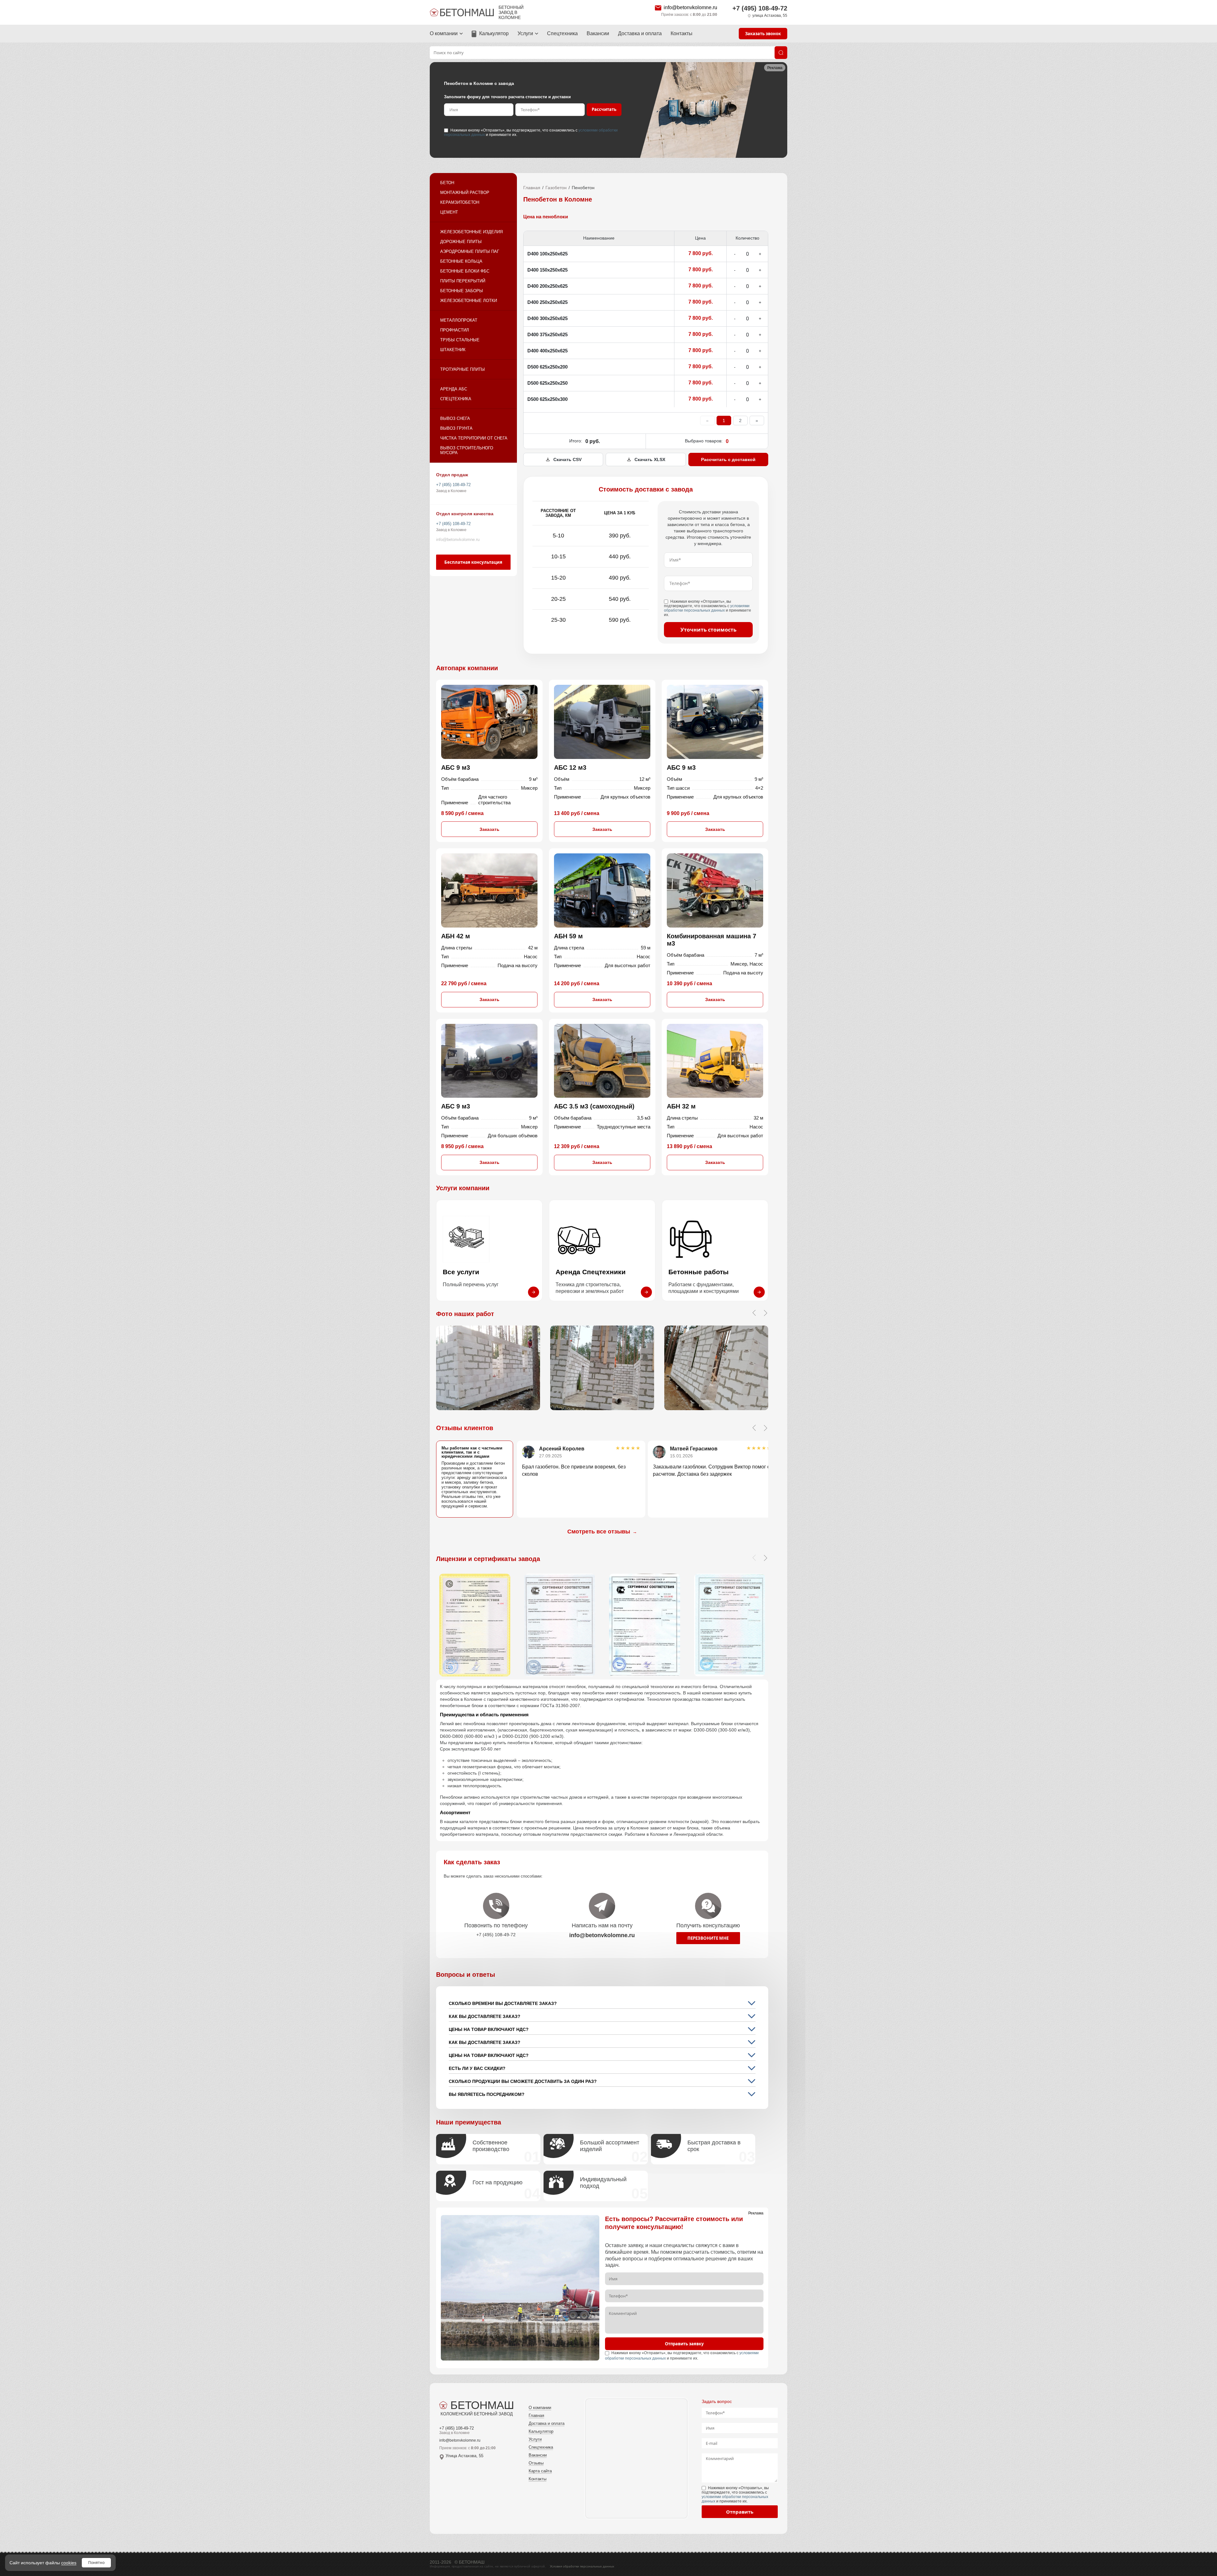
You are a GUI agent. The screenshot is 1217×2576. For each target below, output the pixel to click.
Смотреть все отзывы (602, 1532)
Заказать (489, 829)
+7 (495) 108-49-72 (760, 8)
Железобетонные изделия (471, 232)
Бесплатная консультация (473, 562)
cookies (69, 2563)
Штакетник (453, 350)
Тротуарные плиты (463, 369)
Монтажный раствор (465, 193)
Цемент (449, 212)
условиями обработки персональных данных (707, 608)
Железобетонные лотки (469, 301)
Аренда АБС (454, 389)
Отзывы (536, 2463)
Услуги (525, 33)
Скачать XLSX (650, 459)
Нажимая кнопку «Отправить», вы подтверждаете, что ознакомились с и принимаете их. (531, 132)
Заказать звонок (763, 34)
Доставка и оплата (640, 33)
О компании (444, 33)
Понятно (96, 2563)
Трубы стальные (460, 340)
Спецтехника (562, 33)
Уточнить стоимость (708, 630)
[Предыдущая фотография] (754, 1313)
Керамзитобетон (460, 202)
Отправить (740, 2512)
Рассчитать (604, 109)
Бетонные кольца (461, 261)
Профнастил (455, 330)
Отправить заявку (684, 2344)
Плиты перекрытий (463, 281)
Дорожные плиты (461, 242)
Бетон (447, 183)
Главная (532, 188)
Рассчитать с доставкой (728, 459)
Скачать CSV (567, 459)
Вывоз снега (455, 418)
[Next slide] (765, 1428)
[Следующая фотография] (765, 1313)
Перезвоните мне (708, 1938)
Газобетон (556, 188)
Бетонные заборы (462, 291)
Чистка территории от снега (474, 438)
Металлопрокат (459, 320)
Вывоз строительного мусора (467, 450)
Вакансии (598, 33)
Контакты (682, 33)
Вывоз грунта (456, 428)
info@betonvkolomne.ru (690, 7)
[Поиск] (781, 53)
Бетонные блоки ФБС (465, 271)
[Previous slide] (754, 1428)
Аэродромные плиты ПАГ (470, 251)
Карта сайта (540, 2471)
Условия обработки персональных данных (582, 2566)
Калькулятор (494, 33)
